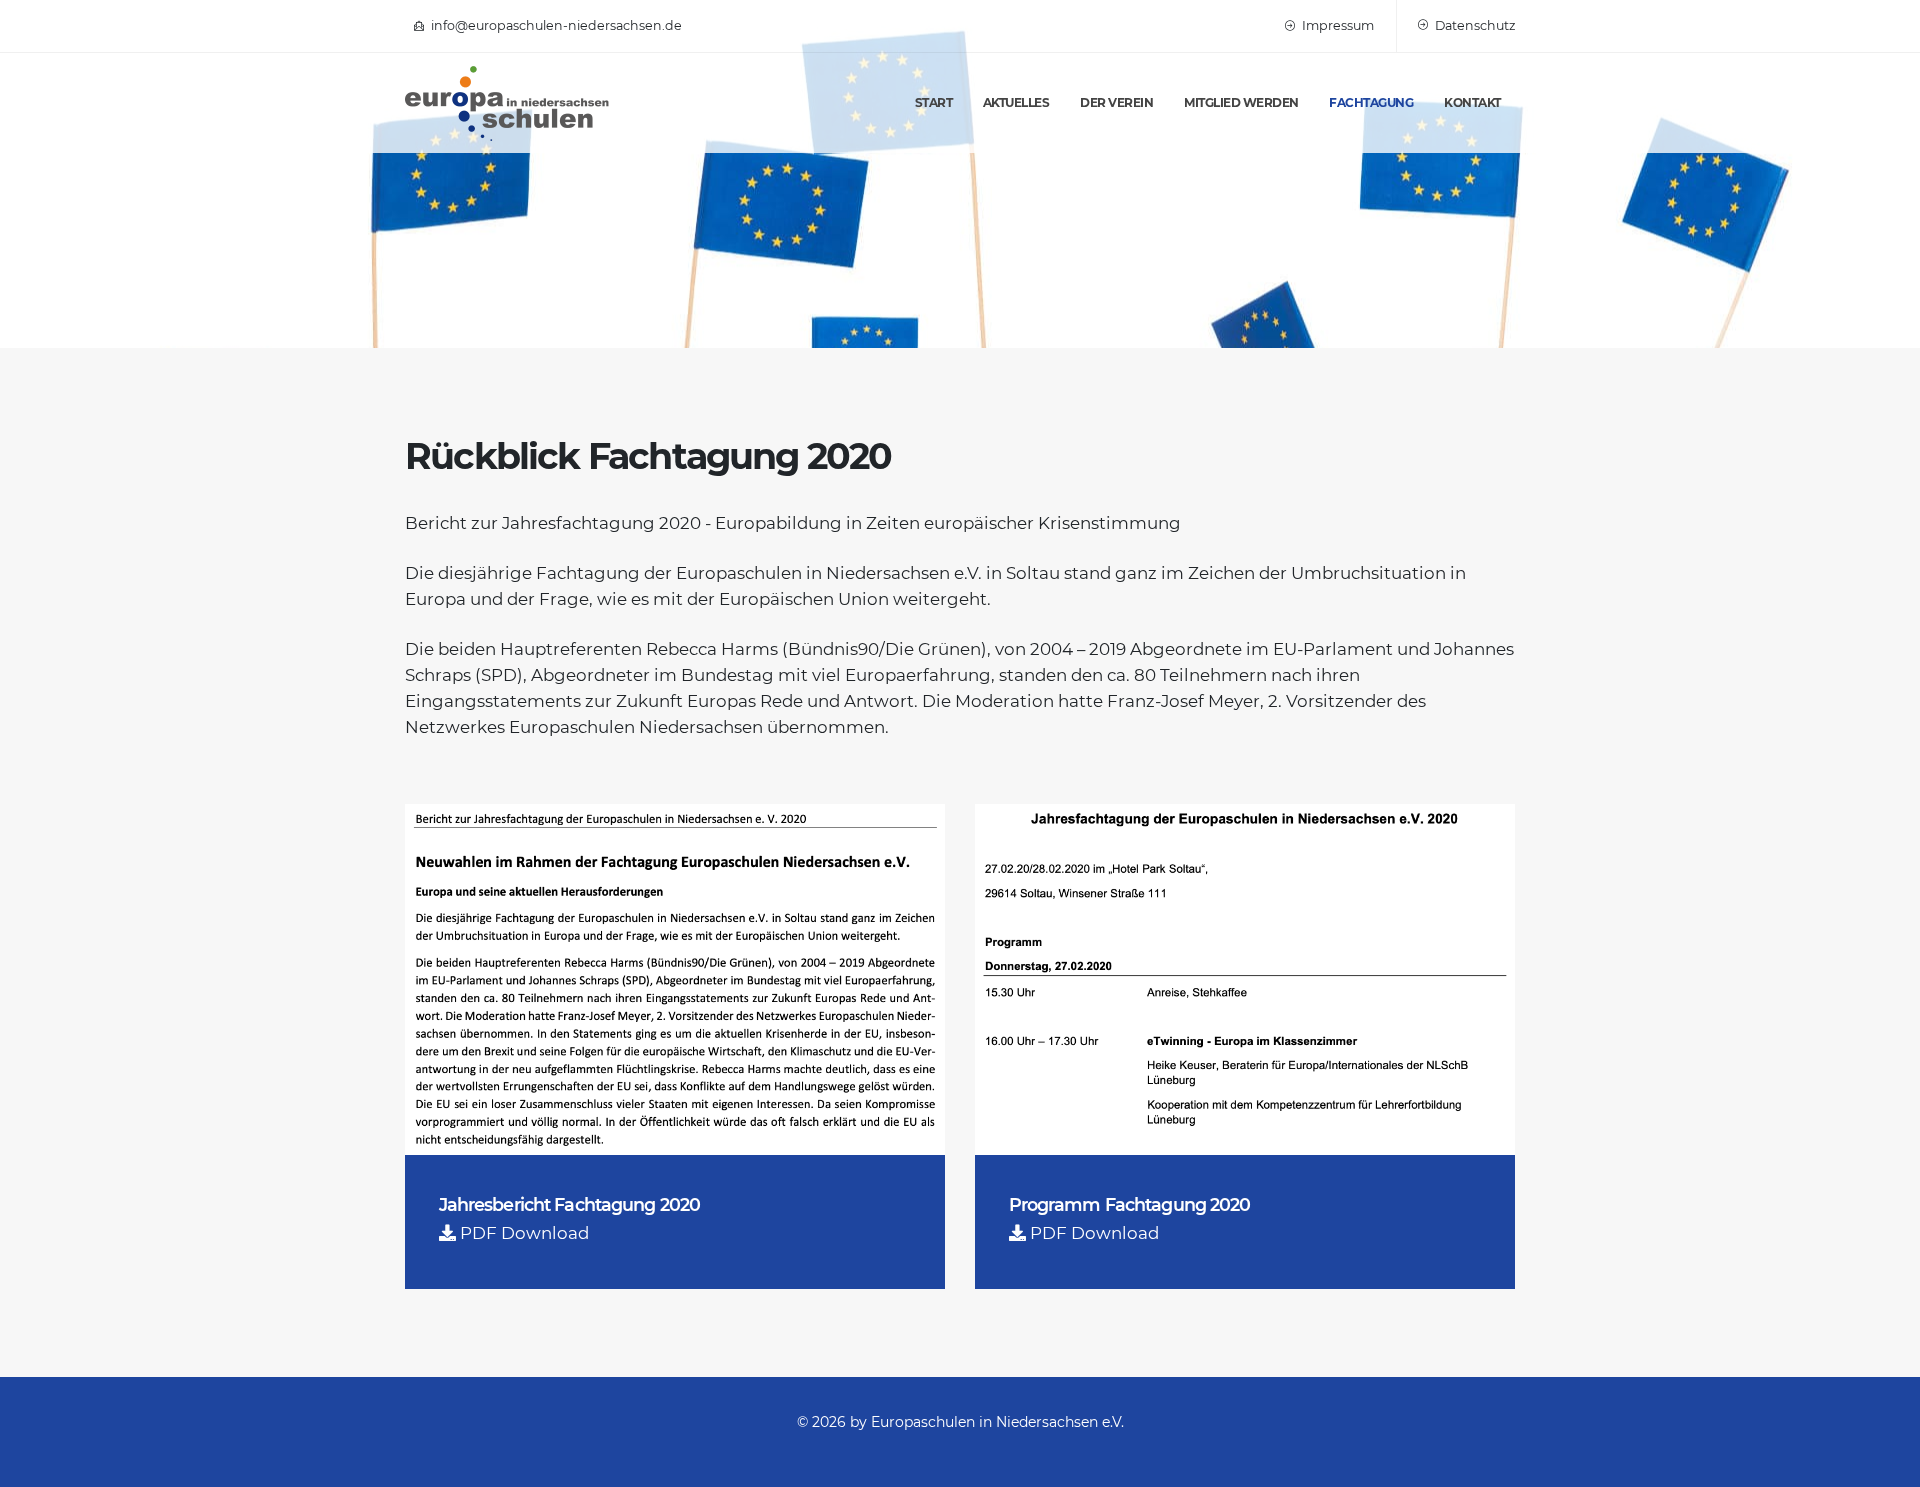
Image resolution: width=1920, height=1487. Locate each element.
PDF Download (524, 1233)
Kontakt (1472, 102)
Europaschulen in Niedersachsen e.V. (997, 1422)
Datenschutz (1473, 25)
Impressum (1336, 25)
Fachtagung (1371, 102)
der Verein (1116, 102)
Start (934, 102)
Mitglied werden (1241, 102)
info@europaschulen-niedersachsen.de (555, 25)
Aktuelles (1016, 102)
